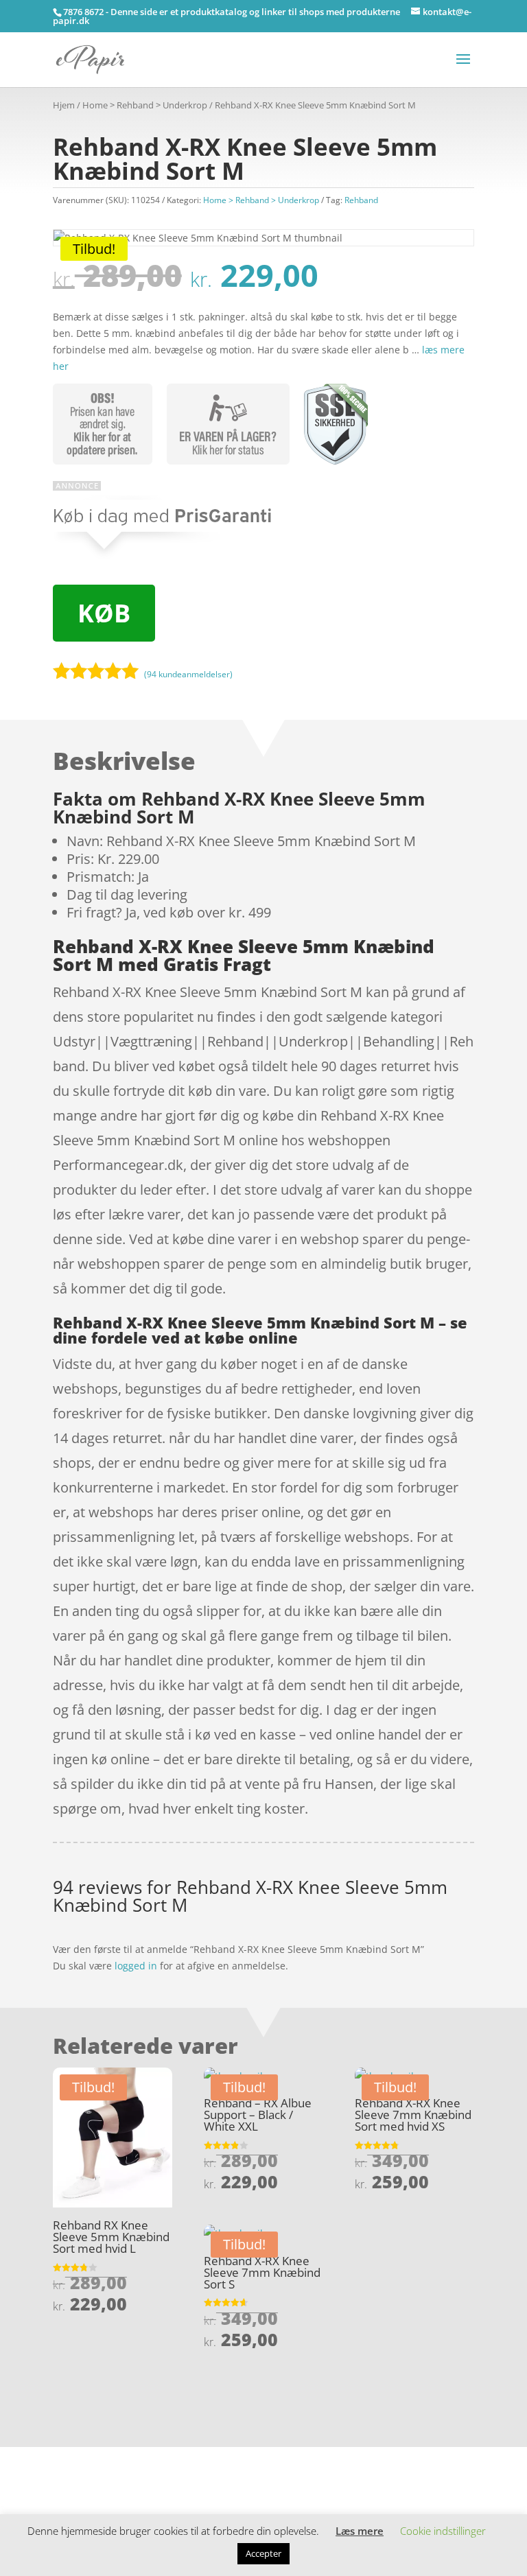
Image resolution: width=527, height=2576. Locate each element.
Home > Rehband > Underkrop (145, 105)
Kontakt (70, 2497)
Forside (70, 2455)
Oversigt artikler (125, 2455)
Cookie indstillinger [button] (443, 2531)
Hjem (64, 105)
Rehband (361, 200)
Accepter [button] (263, 2553)
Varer (65, 2476)
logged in (136, 1966)
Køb (104, 613)
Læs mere (360, 2531)
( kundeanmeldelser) (188, 674)
